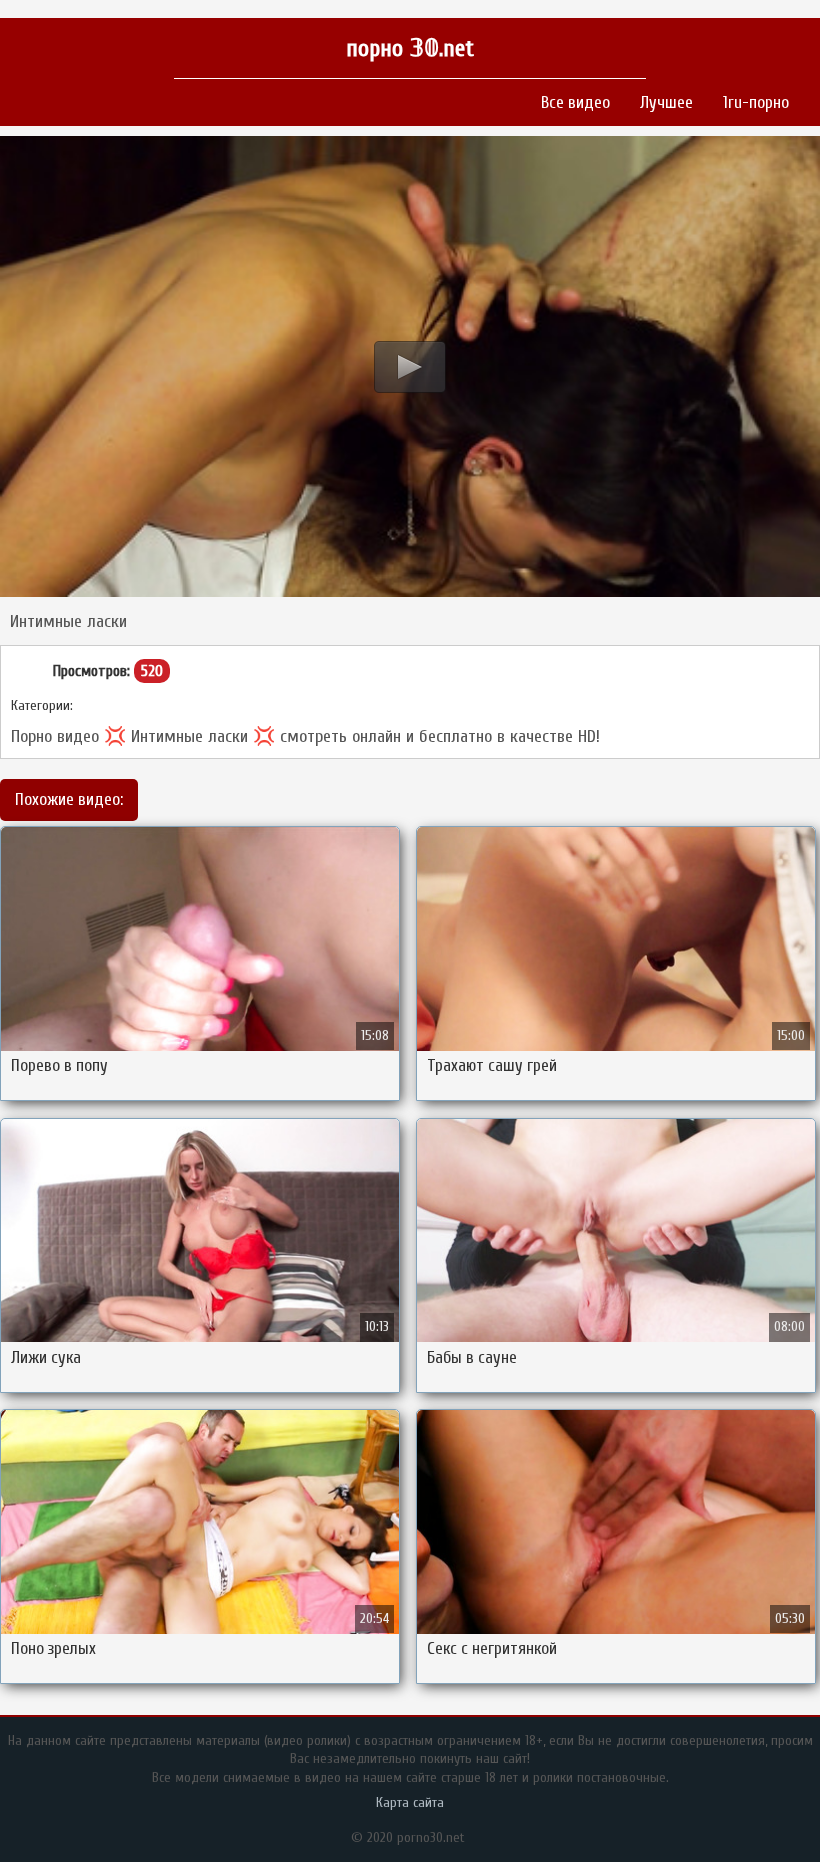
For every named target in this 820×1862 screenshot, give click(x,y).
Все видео (575, 102)
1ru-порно (756, 102)
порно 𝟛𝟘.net (410, 48)
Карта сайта (410, 1802)
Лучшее (666, 102)
